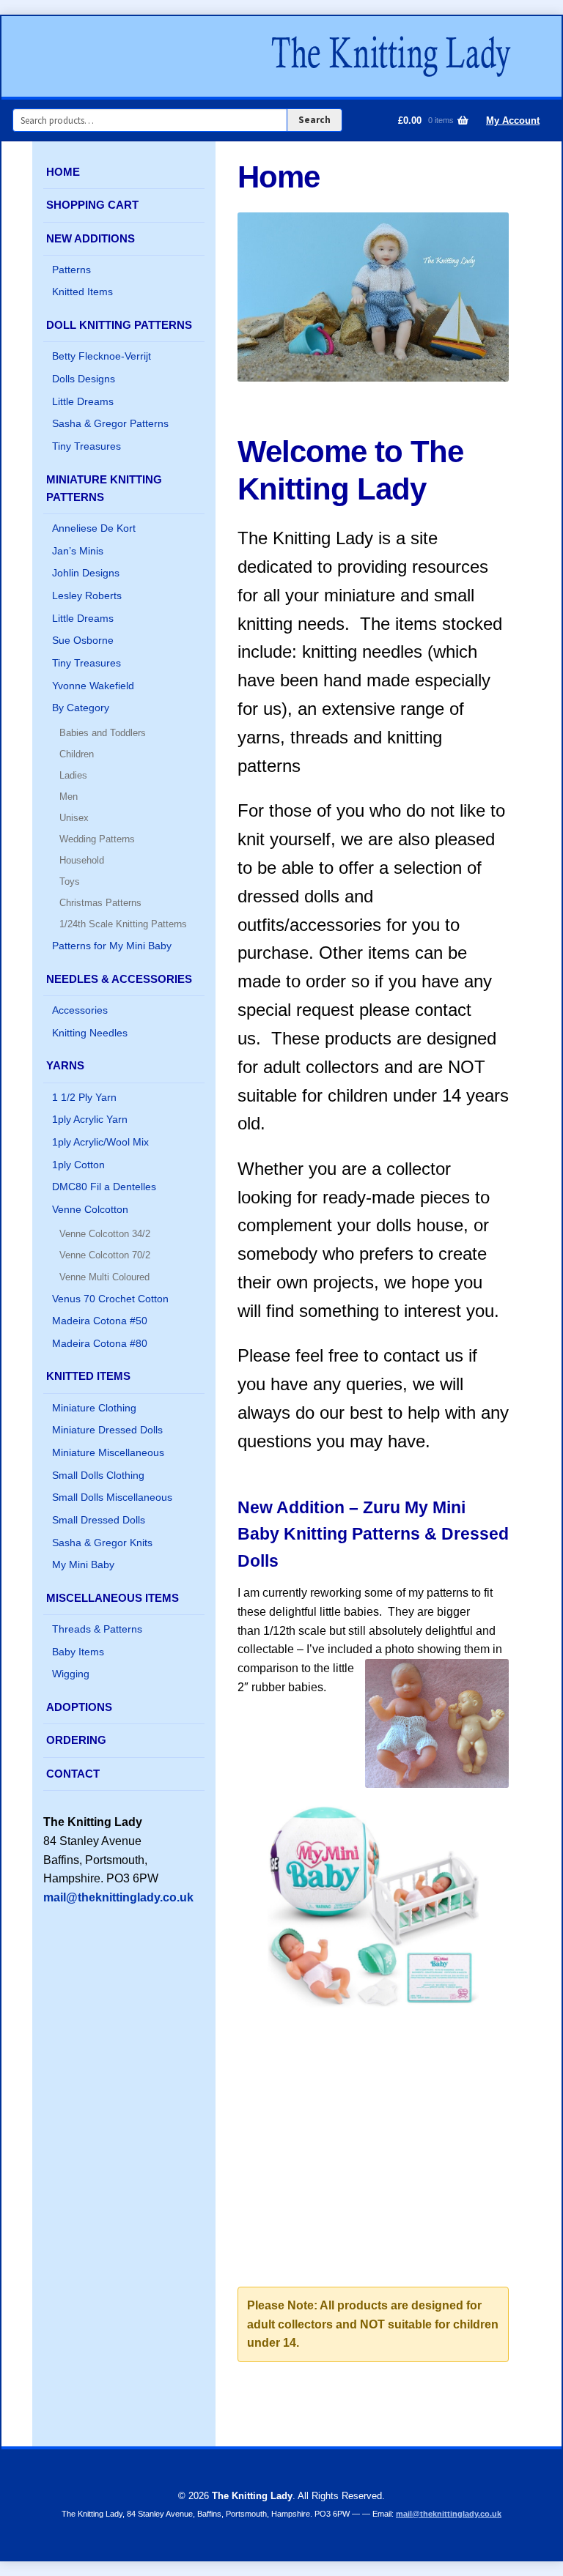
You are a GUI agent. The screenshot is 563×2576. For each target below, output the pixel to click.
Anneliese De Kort (94, 528)
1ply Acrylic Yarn (90, 1119)
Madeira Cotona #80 (100, 1343)
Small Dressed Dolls (99, 1520)
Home (63, 172)
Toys (70, 881)
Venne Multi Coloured (104, 1277)
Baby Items (78, 1652)
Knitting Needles (90, 1033)
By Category (81, 708)
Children (77, 754)
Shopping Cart (92, 205)
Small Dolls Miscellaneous (112, 1497)
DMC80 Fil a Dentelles (104, 1187)
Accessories (80, 1010)
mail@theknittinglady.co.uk (118, 1897)
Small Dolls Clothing (98, 1475)
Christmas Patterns (100, 903)
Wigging (71, 1674)
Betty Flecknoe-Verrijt (102, 356)
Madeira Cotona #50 (100, 1321)
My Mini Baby (83, 1564)
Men (69, 797)
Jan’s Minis (78, 551)
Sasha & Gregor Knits (102, 1543)
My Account (513, 120)
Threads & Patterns (97, 1629)
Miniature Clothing (94, 1408)
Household (82, 860)
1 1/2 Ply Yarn (84, 1097)
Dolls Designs (84, 379)
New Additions (91, 238)
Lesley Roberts (87, 595)
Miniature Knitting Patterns (104, 488)
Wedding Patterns (97, 839)
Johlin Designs (86, 573)
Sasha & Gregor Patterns (110, 423)
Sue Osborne (83, 640)
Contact (73, 1774)
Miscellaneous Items (113, 1598)
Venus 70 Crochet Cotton (110, 1299)
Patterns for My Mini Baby (112, 946)
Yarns (65, 1065)
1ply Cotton (78, 1165)
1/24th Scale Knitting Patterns (123, 924)
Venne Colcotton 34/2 (105, 1234)
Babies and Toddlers (103, 733)
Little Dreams (83, 401)
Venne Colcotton (90, 1209)
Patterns (71, 270)
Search (314, 120)
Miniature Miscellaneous (108, 1452)
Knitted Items (82, 292)
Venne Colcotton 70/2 (105, 1255)
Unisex (74, 818)
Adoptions (79, 1707)
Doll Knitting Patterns (119, 325)
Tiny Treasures (87, 446)
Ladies (73, 775)
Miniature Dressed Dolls (107, 1430)
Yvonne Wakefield (93, 686)
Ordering (76, 1740)
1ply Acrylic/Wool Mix (100, 1142)
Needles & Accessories (119, 979)
